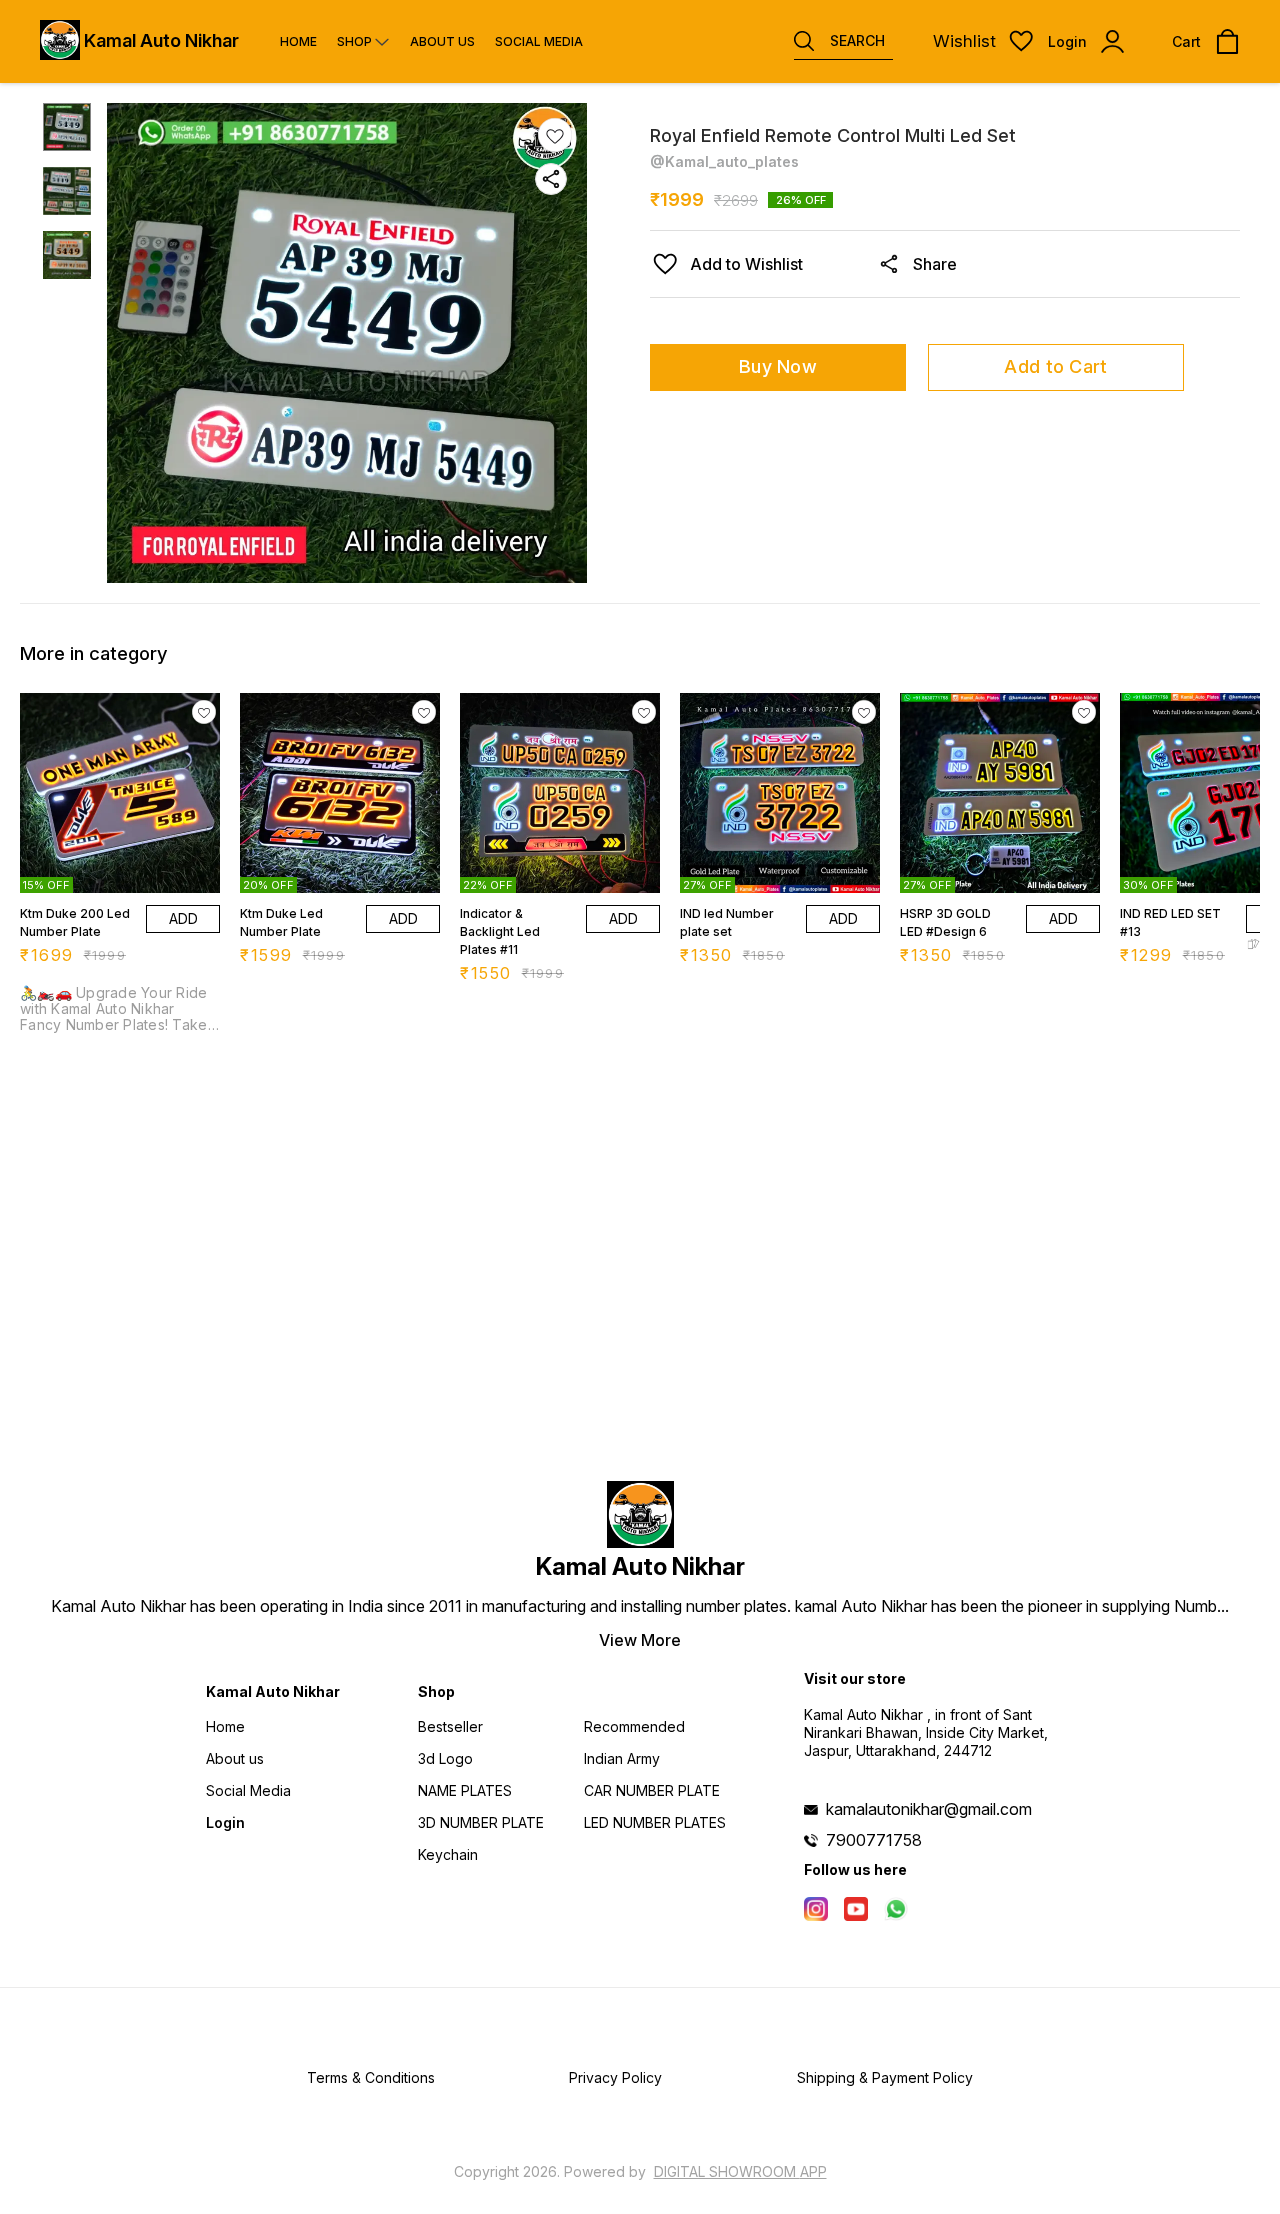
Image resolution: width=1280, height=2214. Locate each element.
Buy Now (778, 366)
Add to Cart (1055, 366)
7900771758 (874, 1840)
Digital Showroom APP (740, 2171)
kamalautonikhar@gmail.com (929, 1809)
